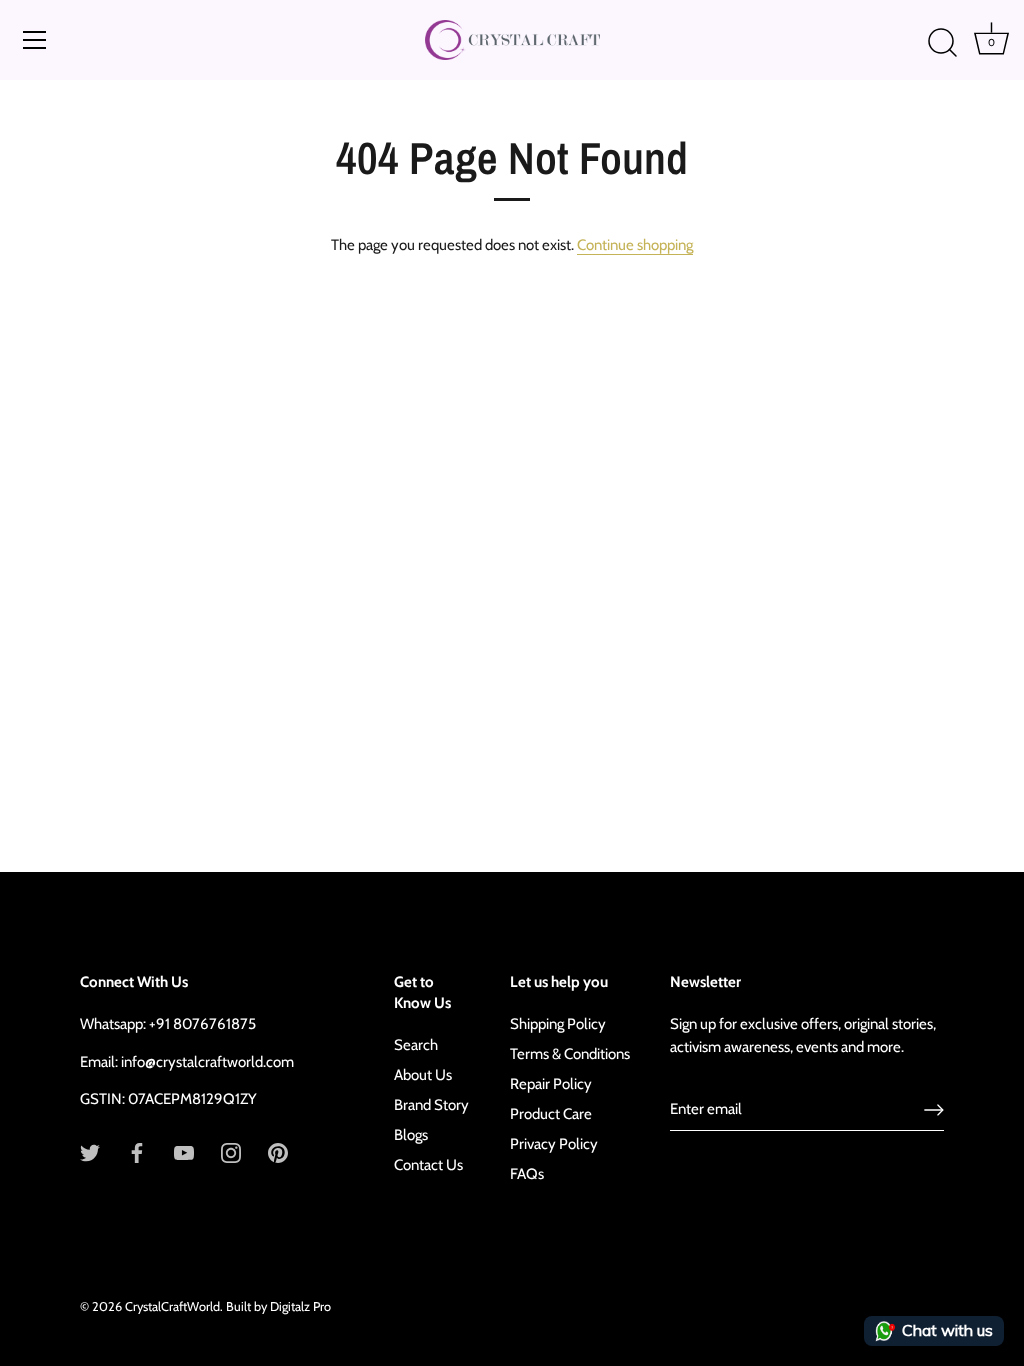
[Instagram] (231, 1152)
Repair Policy (551, 1084)
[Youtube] (184, 1152)
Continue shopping (635, 245)
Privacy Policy (554, 1144)
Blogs (411, 1135)
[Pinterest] (278, 1152)
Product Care (551, 1114)
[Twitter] (90, 1152)
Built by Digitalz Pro (278, 1306)
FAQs (527, 1174)
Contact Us (428, 1165)
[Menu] (35, 40)
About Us (423, 1075)
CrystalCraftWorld (172, 1306)
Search (416, 1045)
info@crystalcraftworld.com (207, 1062)
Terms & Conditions (570, 1054)
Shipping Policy (558, 1024)
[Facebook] (137, 1152)
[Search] (942, 43)
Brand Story (431, 1105)
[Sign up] (934, 1110)
